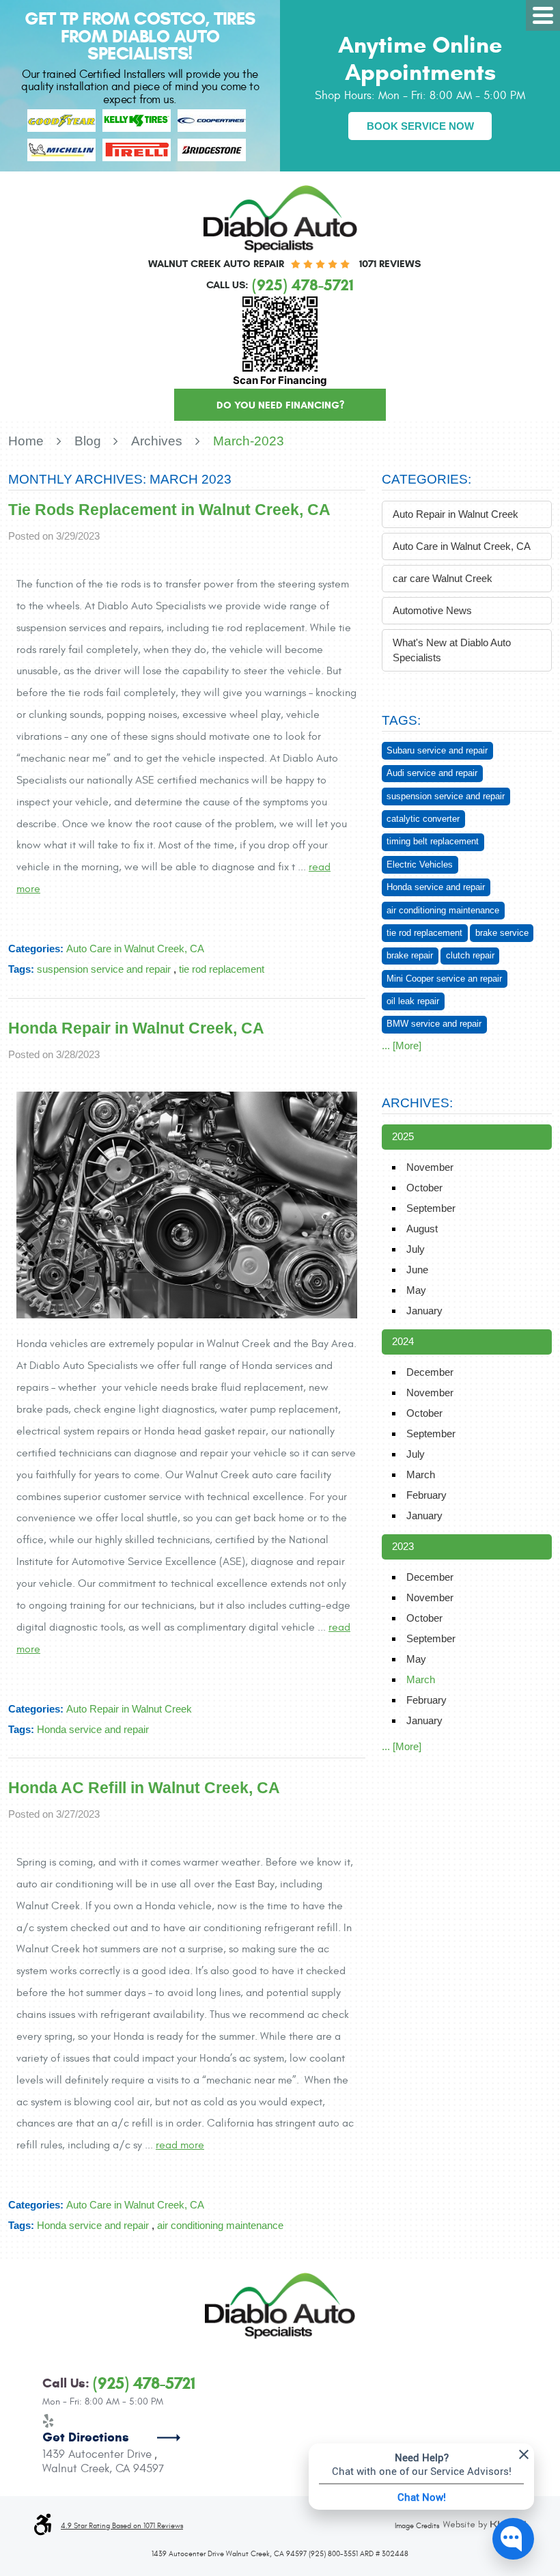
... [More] (402, 1045)
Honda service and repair (93, 1729)
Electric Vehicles (420, 864)
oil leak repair (413, 1001)
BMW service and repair (434, 1024)
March (421, 1474)
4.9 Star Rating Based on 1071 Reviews (122, 2526)
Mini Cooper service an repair (444, 979)
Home (26, 441)
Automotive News (432, 610)
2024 (403, 1341)
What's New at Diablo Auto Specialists (452, 650)
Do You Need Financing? (280, 405)
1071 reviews (390, 264)
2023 (403, 1546)
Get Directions (86, 2437)
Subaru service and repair (437, 750)
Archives (157, 441)
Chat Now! (422, 2497)
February (426, 1495)
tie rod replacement (222, 969)
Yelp (48, 2421)
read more (180, 2145)
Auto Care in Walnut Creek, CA (135, 948)
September (431, 1208)
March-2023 (249, 441)
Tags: (401, 720)
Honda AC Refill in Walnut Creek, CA (144, 1788)
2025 (403, 1136)
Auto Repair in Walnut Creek (129, 1709)
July (416, 1249)
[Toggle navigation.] (543, 15)
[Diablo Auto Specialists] (280, 219)
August (422, 1229)
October (424, 1188)
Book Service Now (420, 126)
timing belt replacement (433, 841)
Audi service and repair (432, 773)
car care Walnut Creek (443, 578)
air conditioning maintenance (220, 2225)
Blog (88, 441)
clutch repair (470, 955)
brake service (502, 933)
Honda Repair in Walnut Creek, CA (136, 1028)
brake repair (410, 955)
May (416, 1290)
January (424, 1311)
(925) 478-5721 (144, 2384)
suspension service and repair (104, 969)
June (417, 1270)
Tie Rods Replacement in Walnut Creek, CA (169, 510)
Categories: (426, 479)
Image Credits (417, 2526)
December (430, 1372)
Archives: (417, 1103)
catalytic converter (423, 819)
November (430, 1167)
